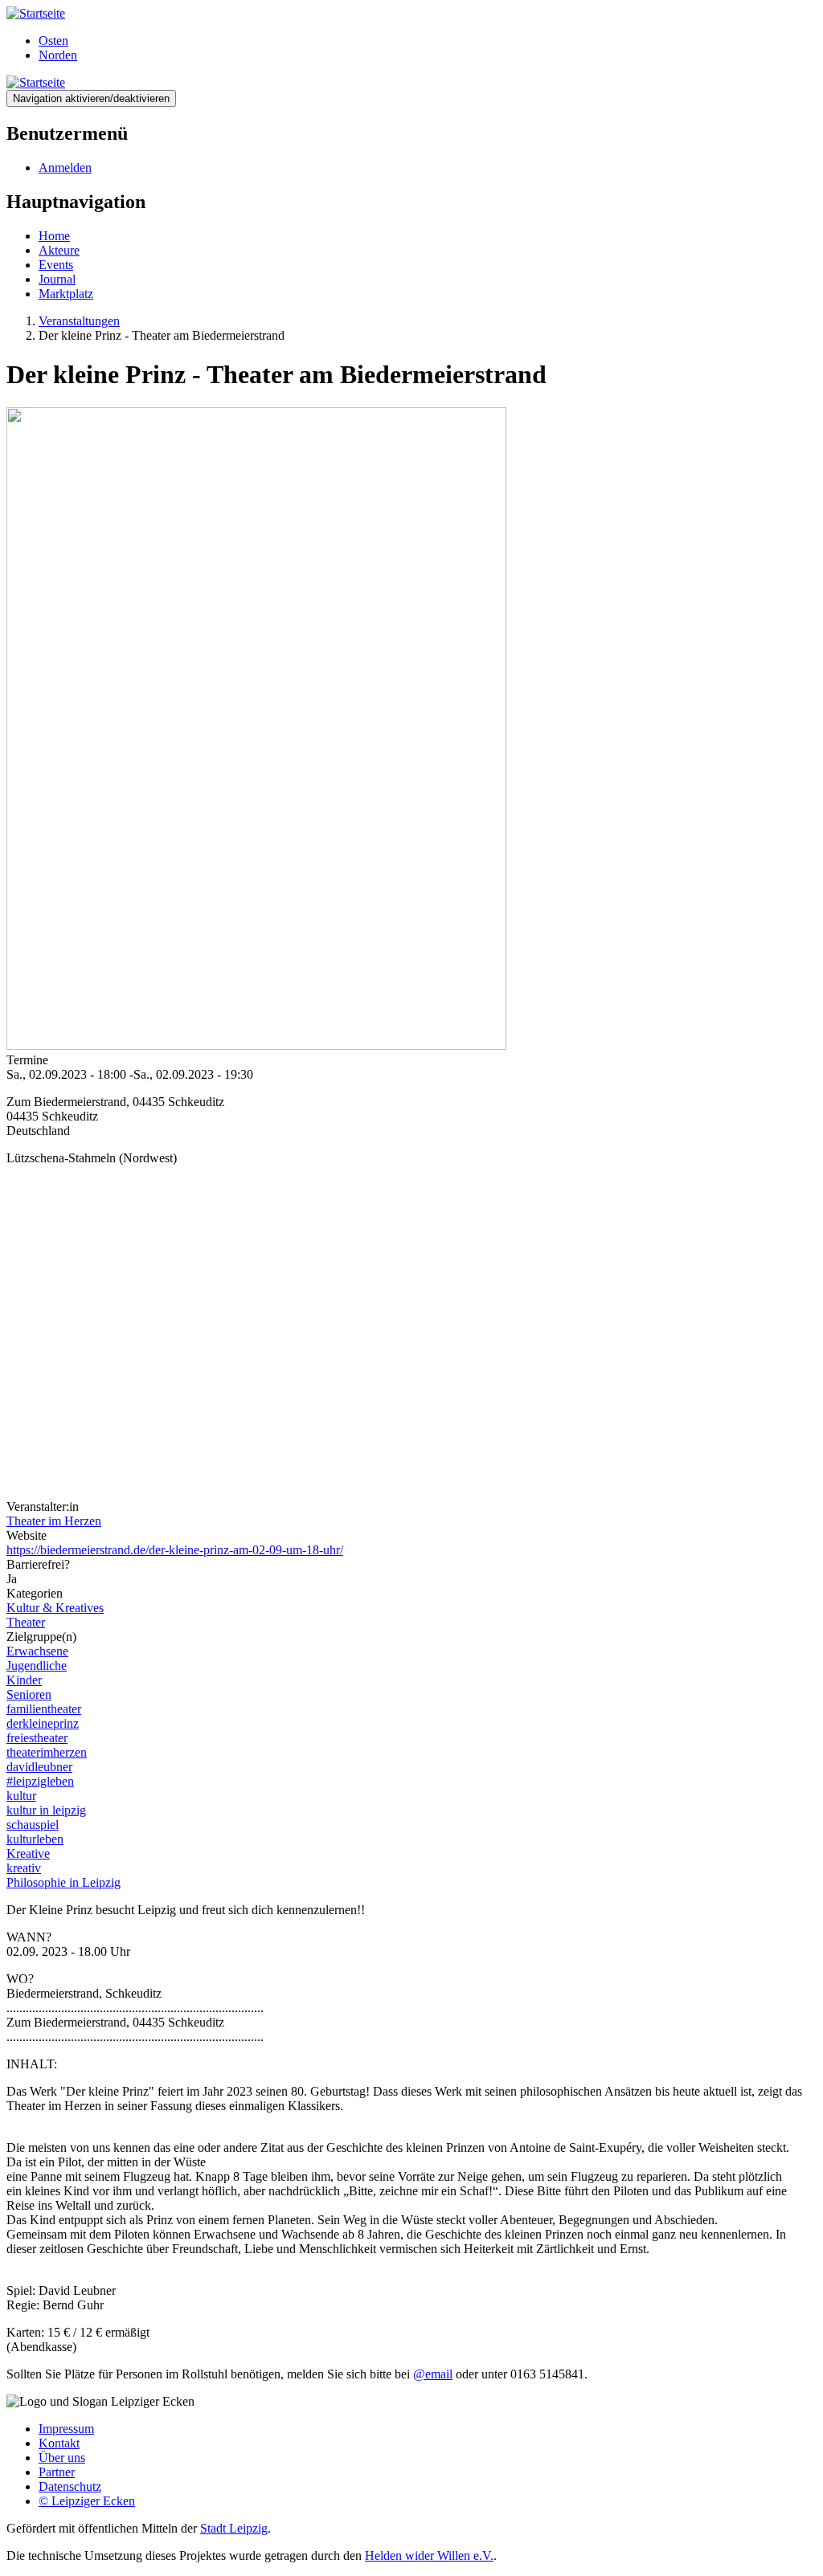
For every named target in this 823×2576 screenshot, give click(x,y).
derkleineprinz (43, 1723)
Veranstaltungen (79, 321)
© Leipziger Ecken (87, 2501)
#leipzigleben (40, 1781)
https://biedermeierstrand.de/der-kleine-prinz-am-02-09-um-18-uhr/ (175, 1550)
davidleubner (39, 1767)
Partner (57, 2472)
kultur (21, 1796)
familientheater (44, 1709)
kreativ (24, 1868)
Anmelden (65, 167)
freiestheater (37, 1738)
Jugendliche (37, 1666)
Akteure (59, 250)
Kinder (24, 1680)
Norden (58, 55)
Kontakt (59, 2443)
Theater (26, 1622)
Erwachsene (37, 1651)
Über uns (62, 2458)
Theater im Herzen (54, 1521)
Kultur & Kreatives (55, 1608)
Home (54, 236)
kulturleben (35, 1839)
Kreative (28, 1853)
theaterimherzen (47, 1752)
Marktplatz (66, 294)
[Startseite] (36, 13)
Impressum (66, 2429)
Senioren (29, 1694)
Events (56, 265)
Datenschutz (70, 2486)
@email (433, 2374)
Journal (57, 279)
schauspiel (33, 1825)
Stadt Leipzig (234, 2528)
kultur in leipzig (46, 1810)
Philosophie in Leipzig (63, 1882)
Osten (53, 41)
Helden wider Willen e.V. (429, 2556)
